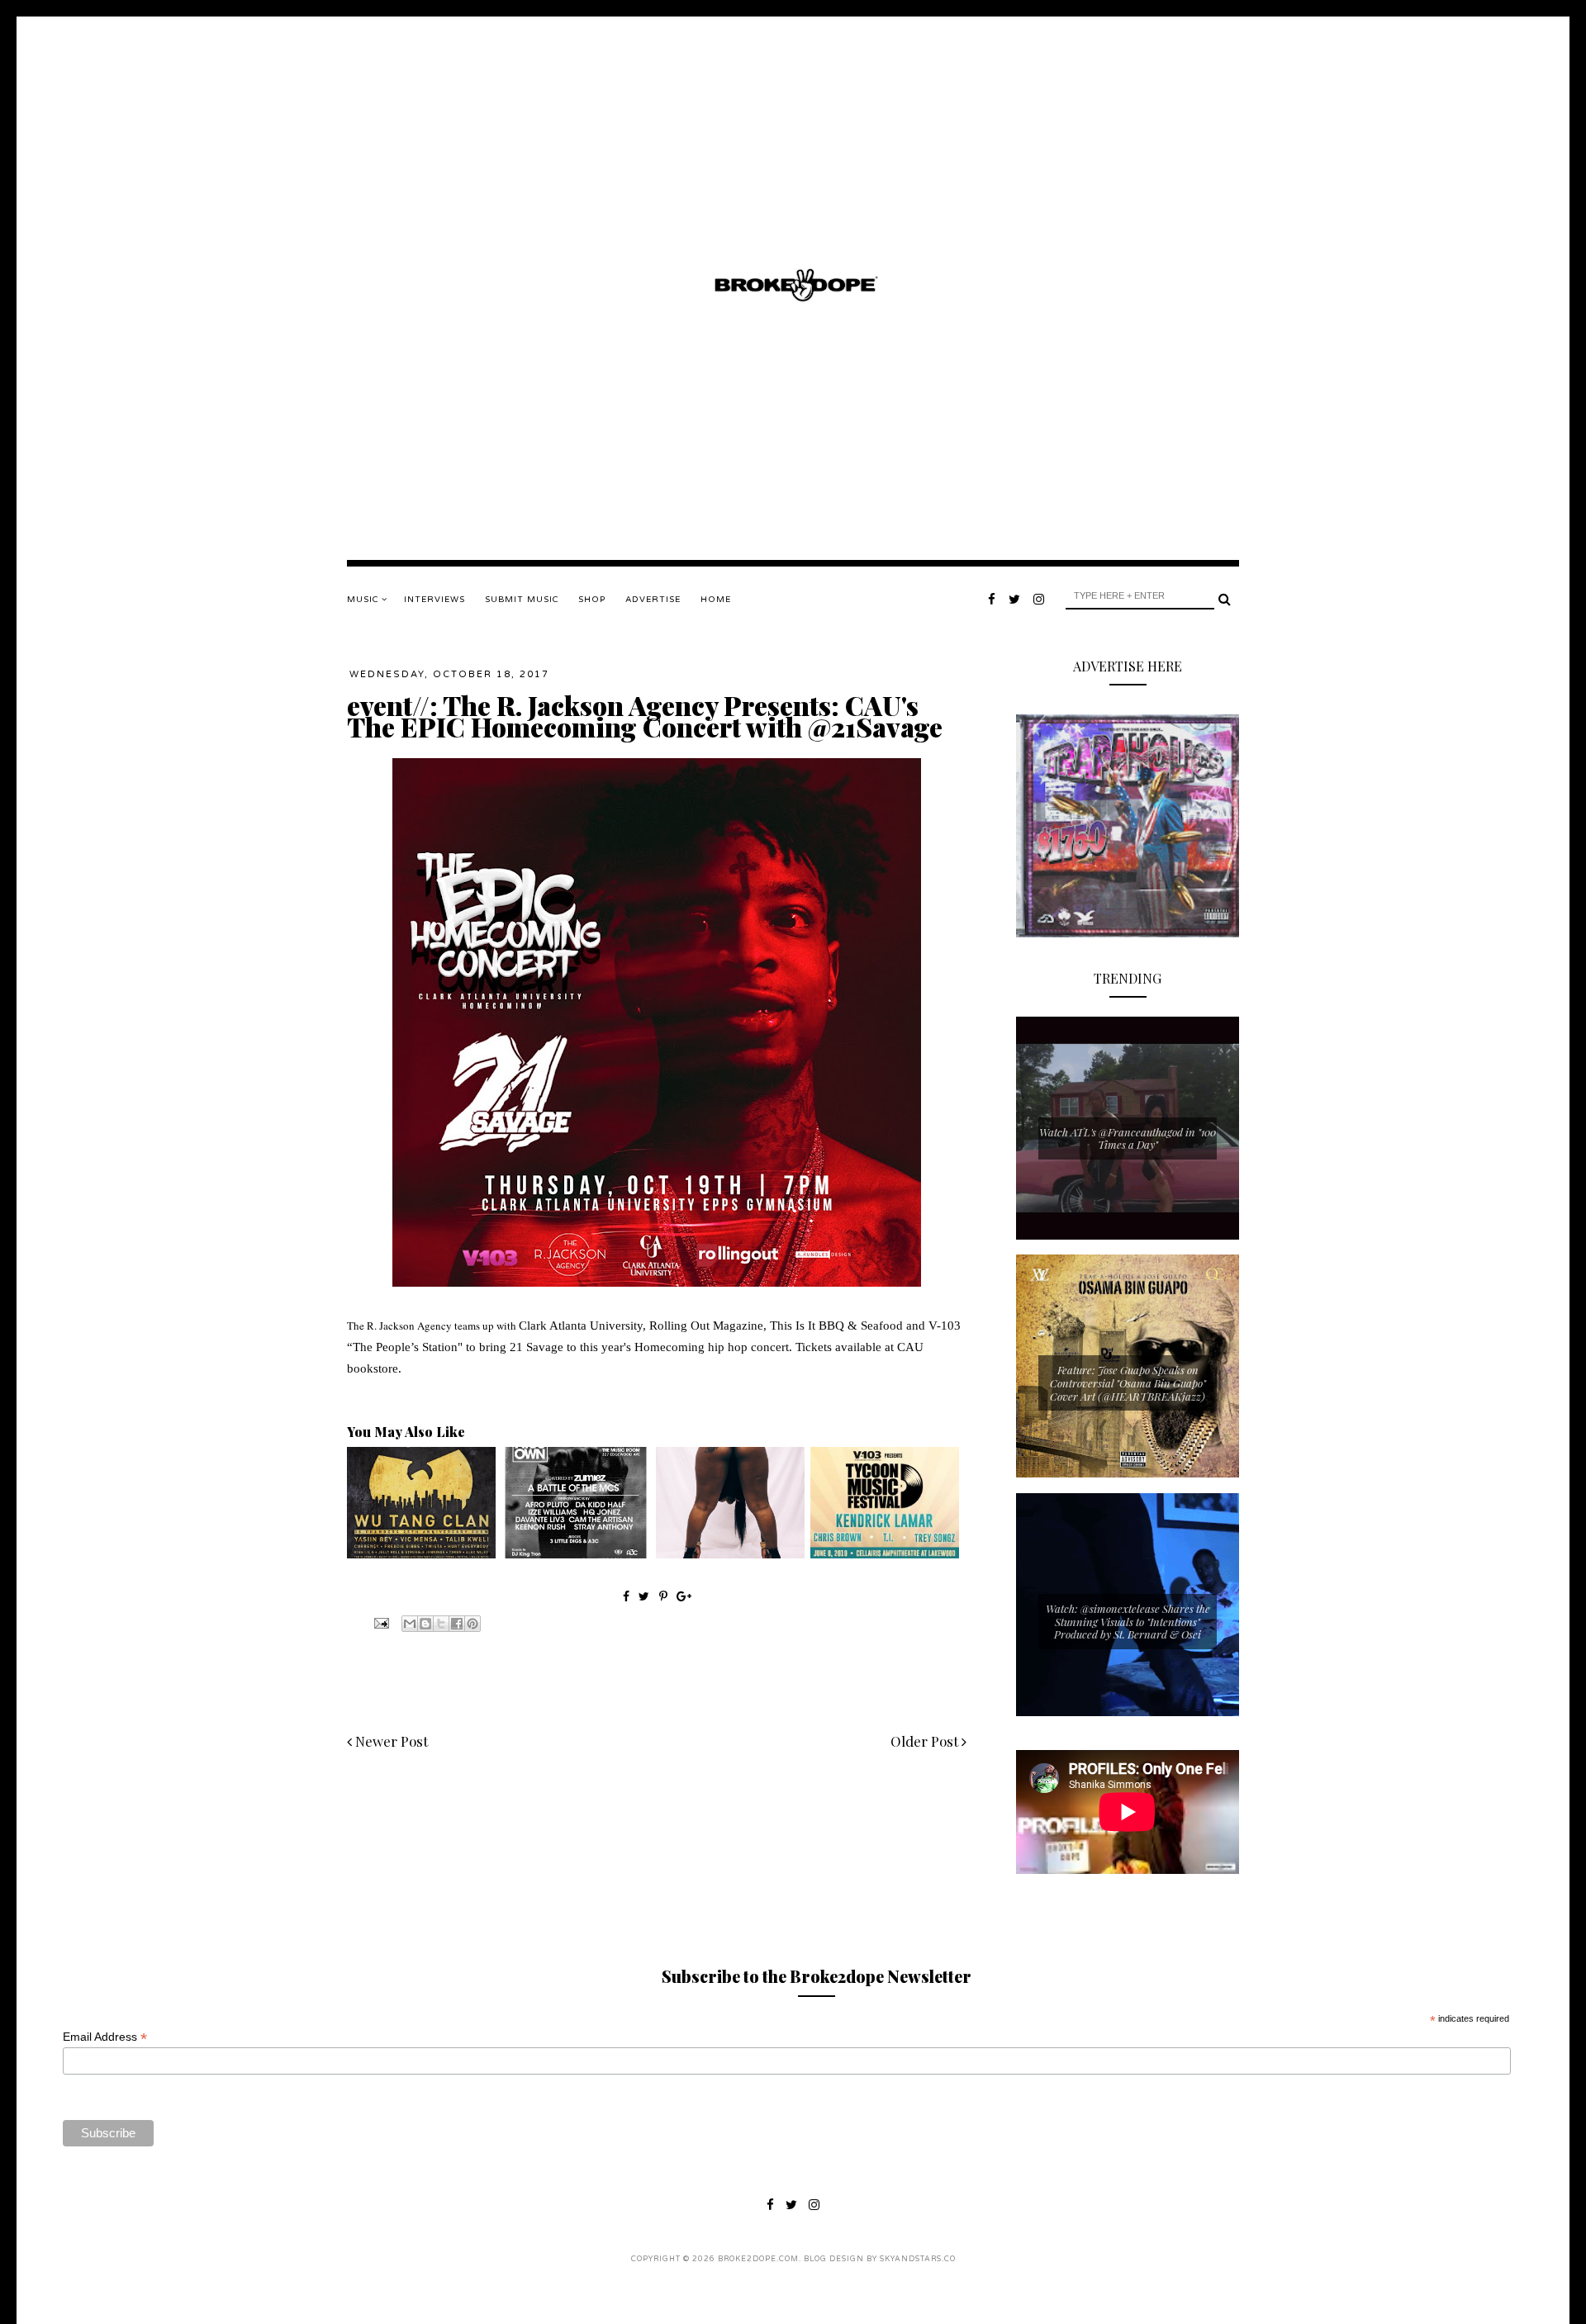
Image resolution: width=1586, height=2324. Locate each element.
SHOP (592, 600)
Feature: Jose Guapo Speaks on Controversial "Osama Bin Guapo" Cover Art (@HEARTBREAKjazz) (1128, 1383)
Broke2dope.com (758, 2259)
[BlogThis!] (425, 1624)
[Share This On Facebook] (626, 1596)
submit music (522, 600)
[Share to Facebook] (457, 1624)
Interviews (434, 600)
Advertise (653, 600)
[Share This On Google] (684, 1596)
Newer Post (390, 1741)
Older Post (926, 1741)
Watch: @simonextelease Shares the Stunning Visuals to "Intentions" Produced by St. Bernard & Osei (1128, 1621)
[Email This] (410, 1624)
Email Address (105, 2037)
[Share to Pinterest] (472, 1624)
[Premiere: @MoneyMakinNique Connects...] (730, 1554)
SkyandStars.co (918, 2259)
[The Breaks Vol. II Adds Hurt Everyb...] (421, 1554)
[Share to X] (441, 1624)
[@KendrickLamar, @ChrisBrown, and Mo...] (885, 1554)
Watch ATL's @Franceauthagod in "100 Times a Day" (1128, 1138)
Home (716, 600)
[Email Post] (380, 1622)
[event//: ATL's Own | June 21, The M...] (576, 1554)
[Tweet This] (646, 1596)
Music (364, 600)
